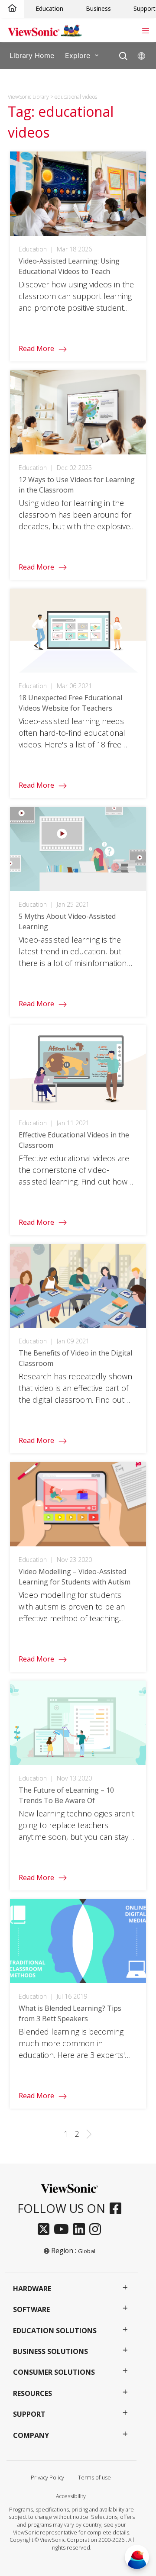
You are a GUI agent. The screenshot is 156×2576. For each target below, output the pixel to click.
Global (87, 2251)
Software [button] (31, 2309)
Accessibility (71, 2496)
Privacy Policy (47, 2478)
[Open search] (123, 54)
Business (98, 8)
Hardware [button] (32, 2289)
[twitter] (46, 2230)
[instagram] (97, 2230)
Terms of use (94, 2478)
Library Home (32, 55)
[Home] (12, 8)
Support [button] (29, 2414)
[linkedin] (81, 2230)
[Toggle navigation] (145, 30)
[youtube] (63, 2230)
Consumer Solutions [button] (54, 2372)
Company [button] (31, 2435)
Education (49, 8)
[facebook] (118, 2209)
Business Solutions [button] (50, 2351)
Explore (78, 55)
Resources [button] (32, 2393)
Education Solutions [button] (55, 2331)
